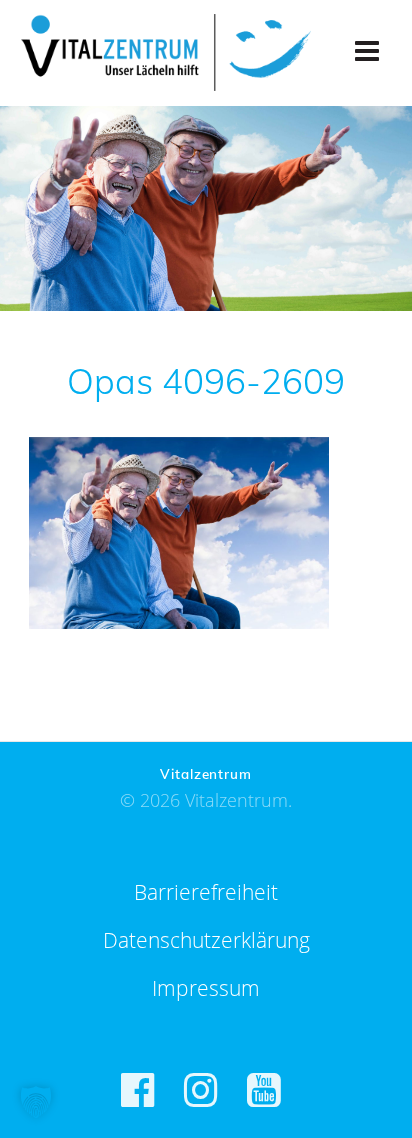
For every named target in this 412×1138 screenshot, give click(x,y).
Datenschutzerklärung (206, 940)
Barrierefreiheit (206, 892)
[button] (36, 1102)
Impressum (206, 988)
